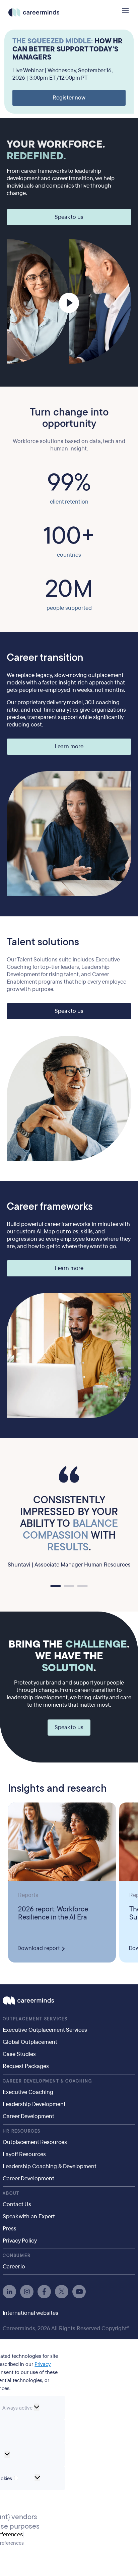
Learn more (69, 746)
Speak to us (69, 217)
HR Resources (22, 2131)
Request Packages (26, 2066)
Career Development (28, 2116)
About (11, 2193)
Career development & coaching (47, 2081)
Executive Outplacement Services (45, 2030)
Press (10, 2229)
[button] (56, 1586)
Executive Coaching (28, 2092)
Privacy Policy (20, 2241)
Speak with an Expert (29, 2216)
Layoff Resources (24, 2154)
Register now (69, 98)
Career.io (14, 2267)
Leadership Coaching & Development (50, 2166)
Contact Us (17, 2204)
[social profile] (9, 2292)
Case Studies (19, 2054)
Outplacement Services (35, 2019)
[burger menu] (125, 11)
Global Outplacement (30, 2042)
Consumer (17, 2256)
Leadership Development (34, 2104)
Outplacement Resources (35, 2142)
